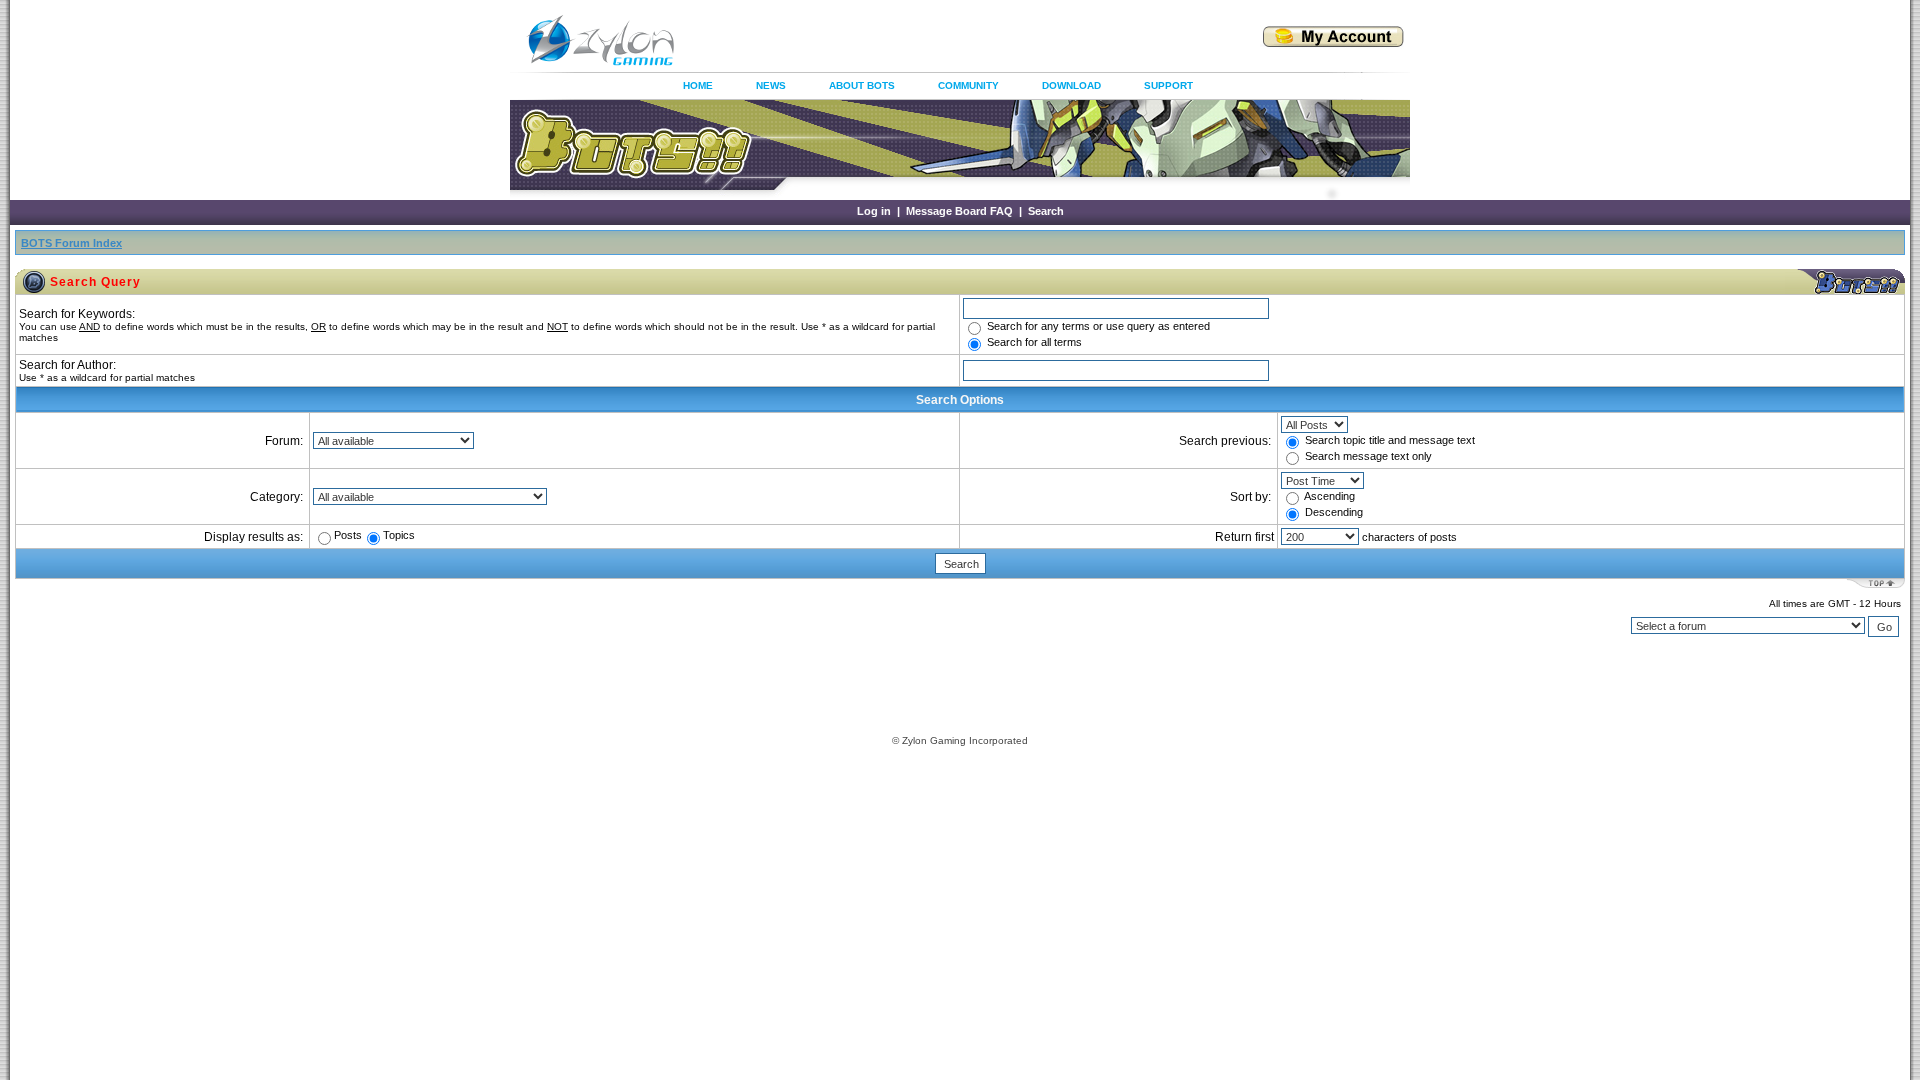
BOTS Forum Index (71, 243)
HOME (698, 85)
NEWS (771, 85)
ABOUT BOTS (862, 85)
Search (1046, 211)
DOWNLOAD (1071, 85)
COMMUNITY (968, 85)
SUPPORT (1168, 85)
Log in (874, 211)
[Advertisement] (944, 40)
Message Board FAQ (959, 211)
